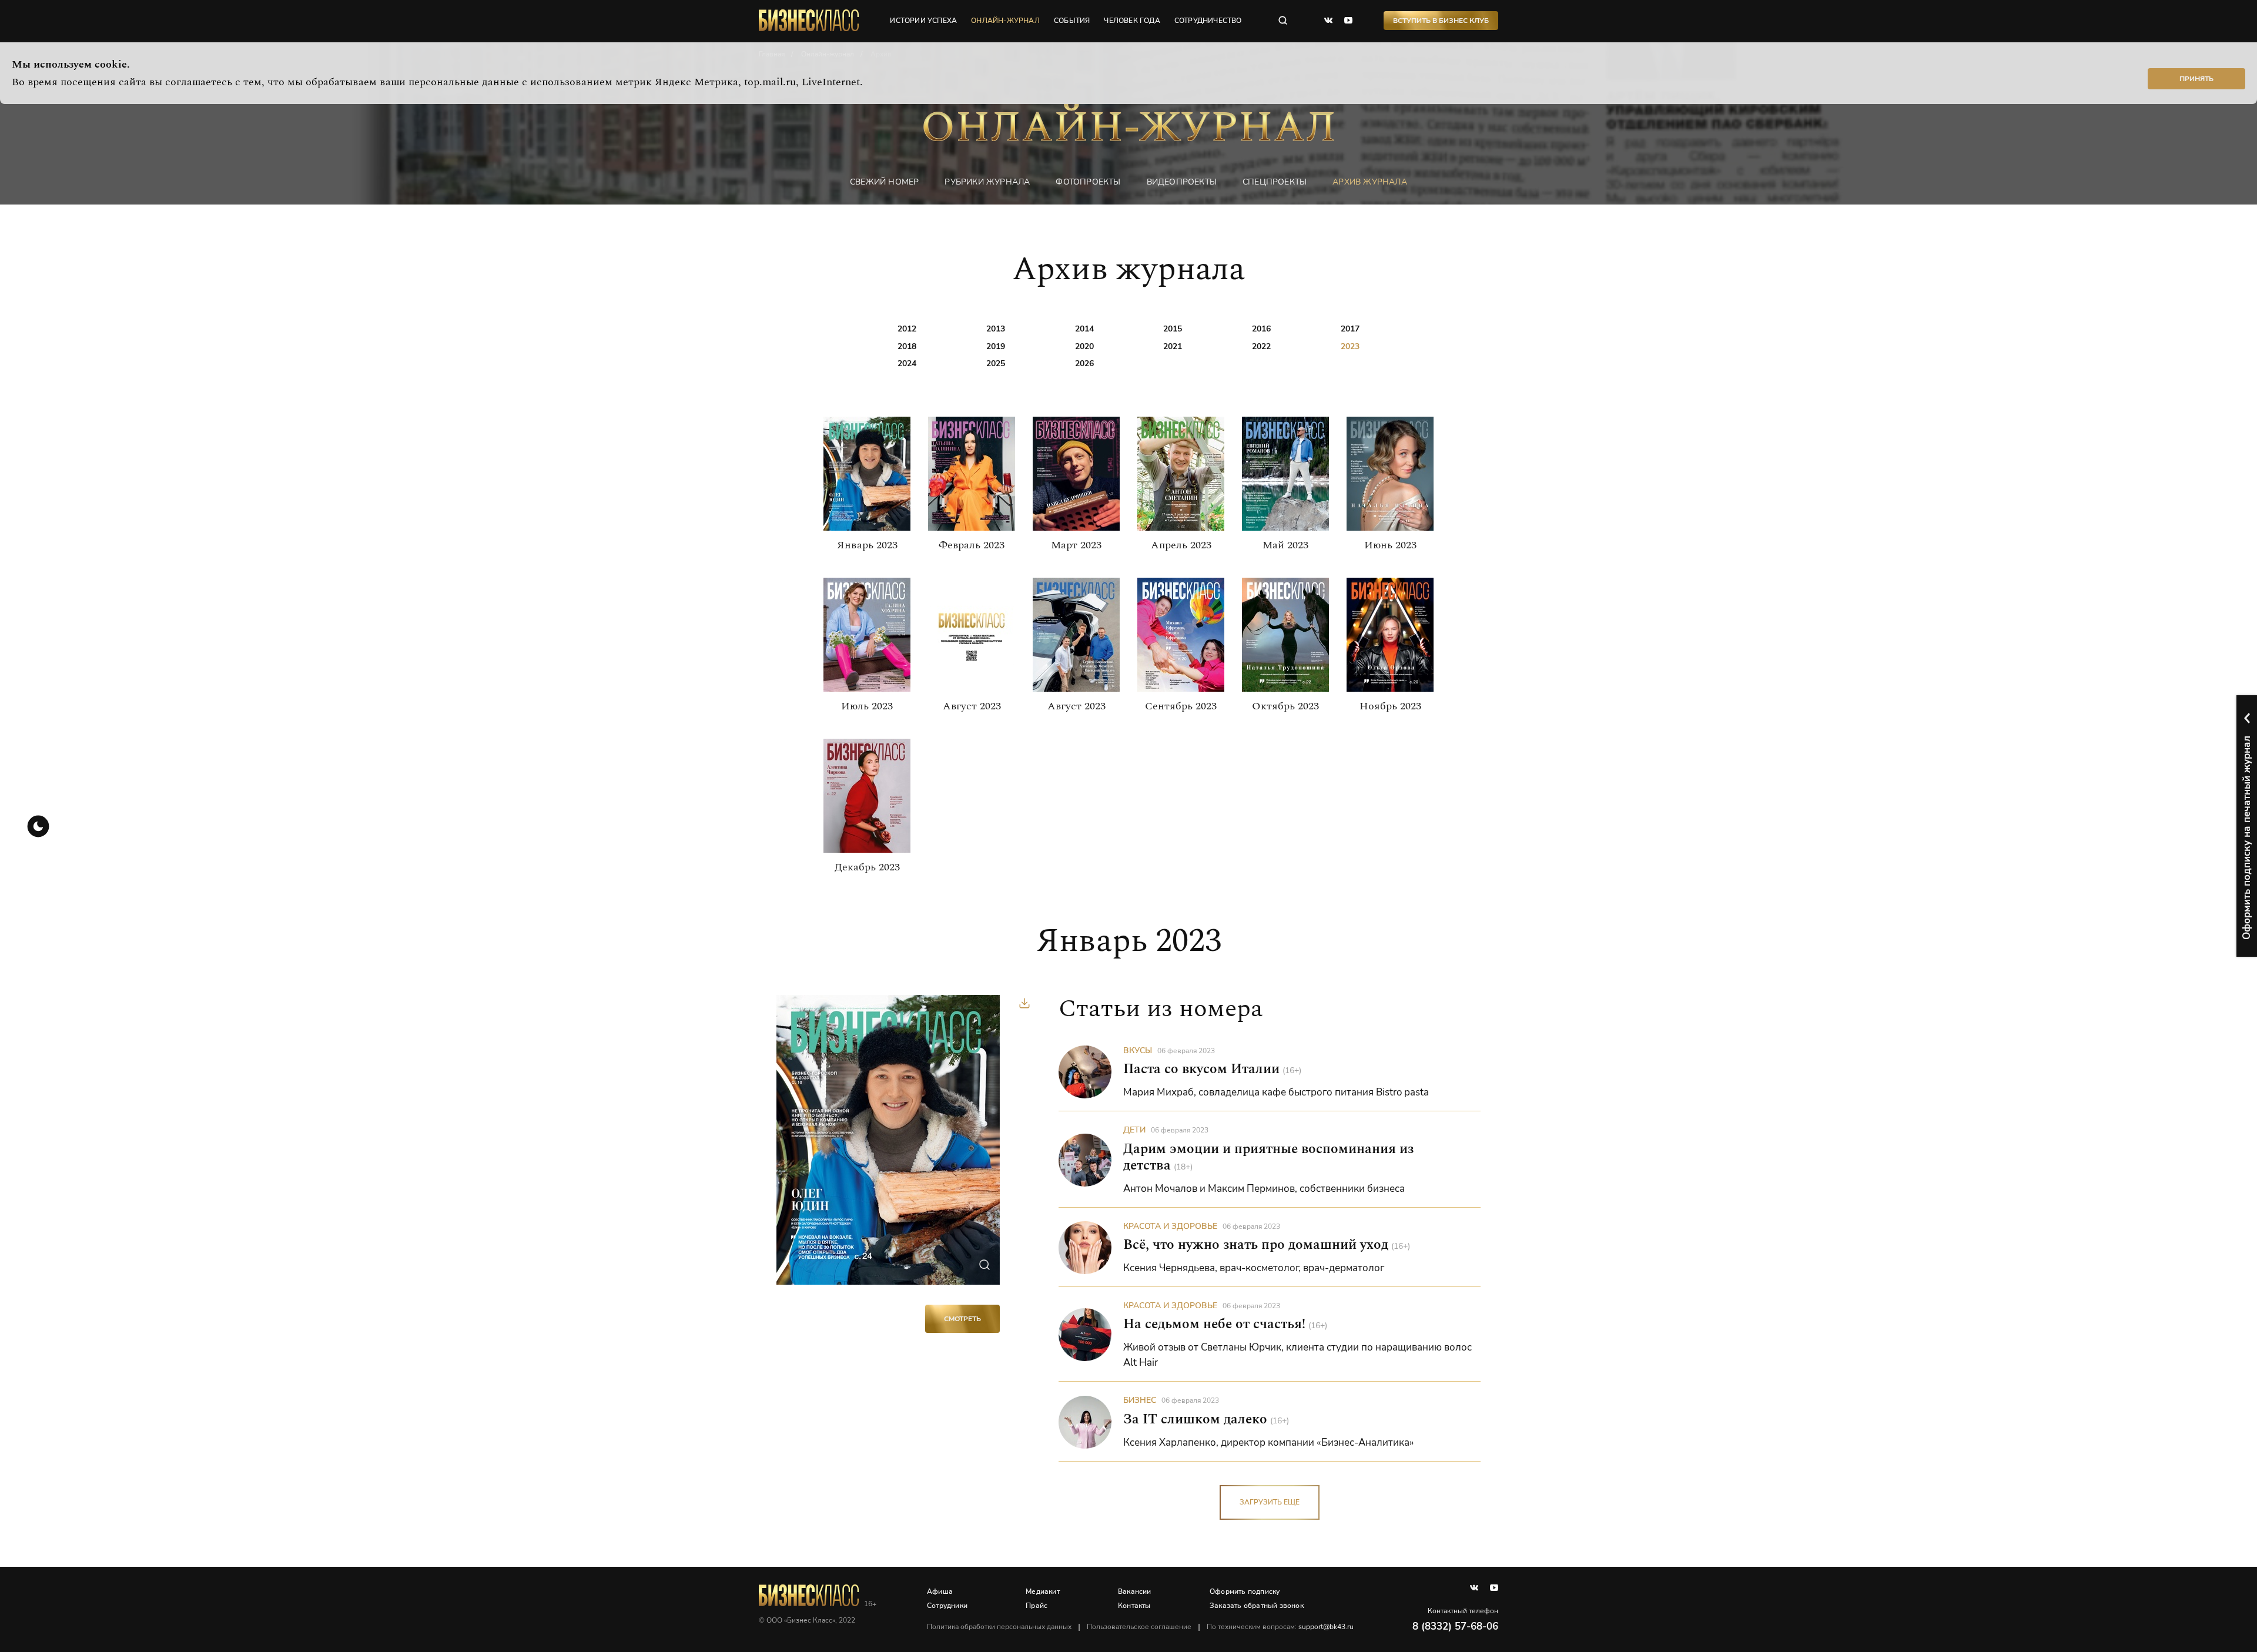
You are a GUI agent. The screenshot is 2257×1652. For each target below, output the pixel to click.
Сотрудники (947, 1606)
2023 (1350, 346)
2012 (907, 329)
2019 (996, 346)
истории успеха (923, 21)
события (1072, 21)
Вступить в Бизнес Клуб (1441, 21)
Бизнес (1140, 1400)
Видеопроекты (1182, 182)
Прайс (1037, 1606)
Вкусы (1138, 1050)
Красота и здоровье (1170, 1226)
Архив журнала (1370, 182)
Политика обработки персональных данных (999, 1627)
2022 (1261, 346)
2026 (1084, 363)
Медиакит (1043, 1591)
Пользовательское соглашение (1139, 1627)
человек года (1132, 21)
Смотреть (962, 1319)
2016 (1261, 329)
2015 (1173, 329)
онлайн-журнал (1005, 21)
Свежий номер (884, 182)
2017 (1350, 329)
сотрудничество (1208, 21)
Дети (1134, 1130)
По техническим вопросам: (1280, 1627)
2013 (996, 329)
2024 (907, 363)
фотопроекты (1088, 182)
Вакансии (1135, 1591)
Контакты (1134, 1606)
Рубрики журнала (987, 182)
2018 (907, 346)
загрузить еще (1270, 1502)
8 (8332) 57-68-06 (1455, 1626)
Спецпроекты (1275, 182)
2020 (1084, 346)
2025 (996, 363)
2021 (1173, 346)
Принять (2196, 79)
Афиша (940, 1591)
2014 (1084, 329)
